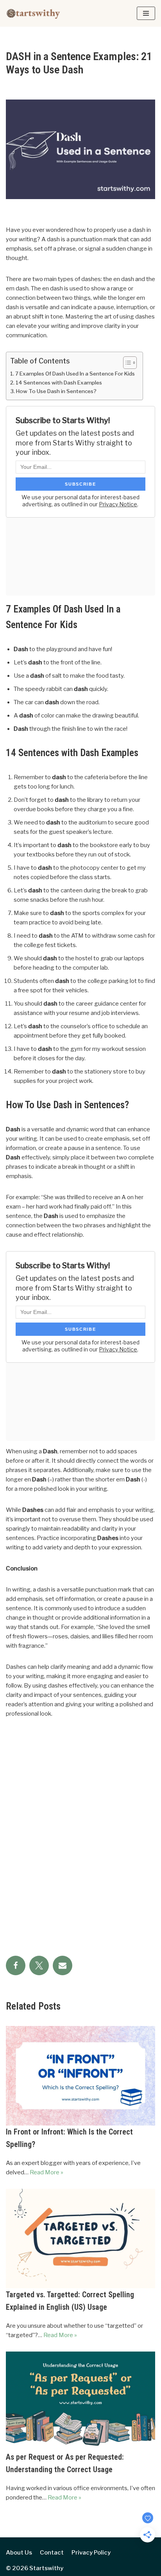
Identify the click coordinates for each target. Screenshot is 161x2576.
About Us (19, 2553)
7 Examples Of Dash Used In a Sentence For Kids (75, 374)
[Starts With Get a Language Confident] (33, 13)
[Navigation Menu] (146, 13)
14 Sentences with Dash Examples (59, 383)
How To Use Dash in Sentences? (56, 391)
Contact (52, 2553)
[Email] (63, 1965)
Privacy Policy (91, 2553)
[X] (39, 1965)
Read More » (47, 2172)
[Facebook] (16, 1965)
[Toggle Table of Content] (126, 363)
